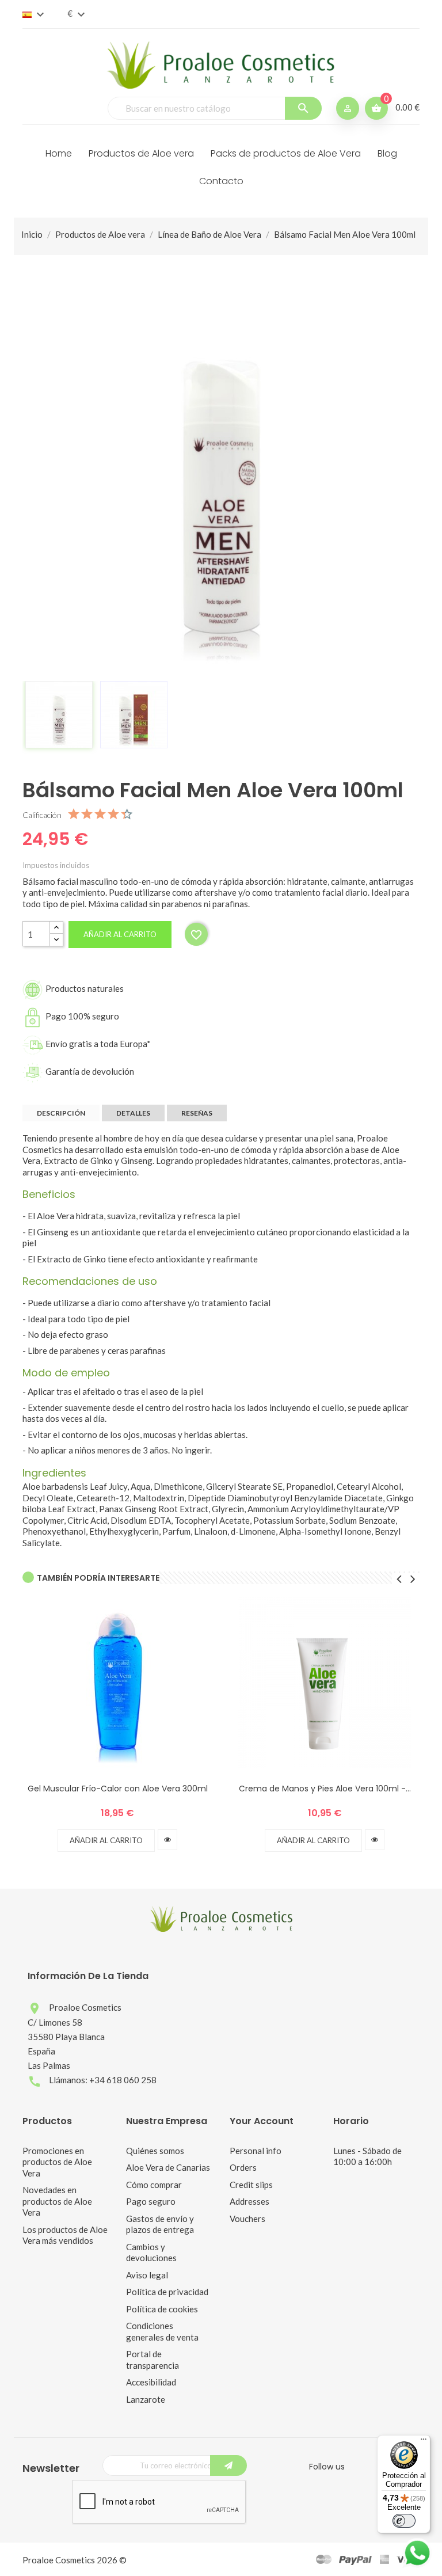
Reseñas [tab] (197, 1113)
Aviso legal (147, 2275)
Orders (243, 2167)
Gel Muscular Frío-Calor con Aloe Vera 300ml (118, 1789)
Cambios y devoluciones (151, 2252)
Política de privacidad (167, 2292)
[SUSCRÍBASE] (228, 2465)
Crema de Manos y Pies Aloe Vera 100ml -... (325, 1789)
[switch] (404, 2521)
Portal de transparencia (153, 2360)
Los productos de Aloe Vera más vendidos (65, 2235)
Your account (262, 2121)
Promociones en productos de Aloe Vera (57, 2162)
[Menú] (424, 2442)
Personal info (256, 2151)
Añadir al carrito (120, 934)
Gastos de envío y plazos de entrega (160, 2224)
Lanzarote (146, 2399)
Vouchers (247, 2219)
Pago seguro (151, 2201)
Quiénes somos (155, 2151)
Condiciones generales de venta (162, 2331)
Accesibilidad (151, 2382)
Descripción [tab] (61, 1113)
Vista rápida (167, 1840)
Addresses (249, 2201)
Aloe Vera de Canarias (168, 2167)
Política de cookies (162, 2309)
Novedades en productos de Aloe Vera (57, 2201)
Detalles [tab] (133, 1113)
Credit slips (251, 2185)
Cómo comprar (154, 2185)
